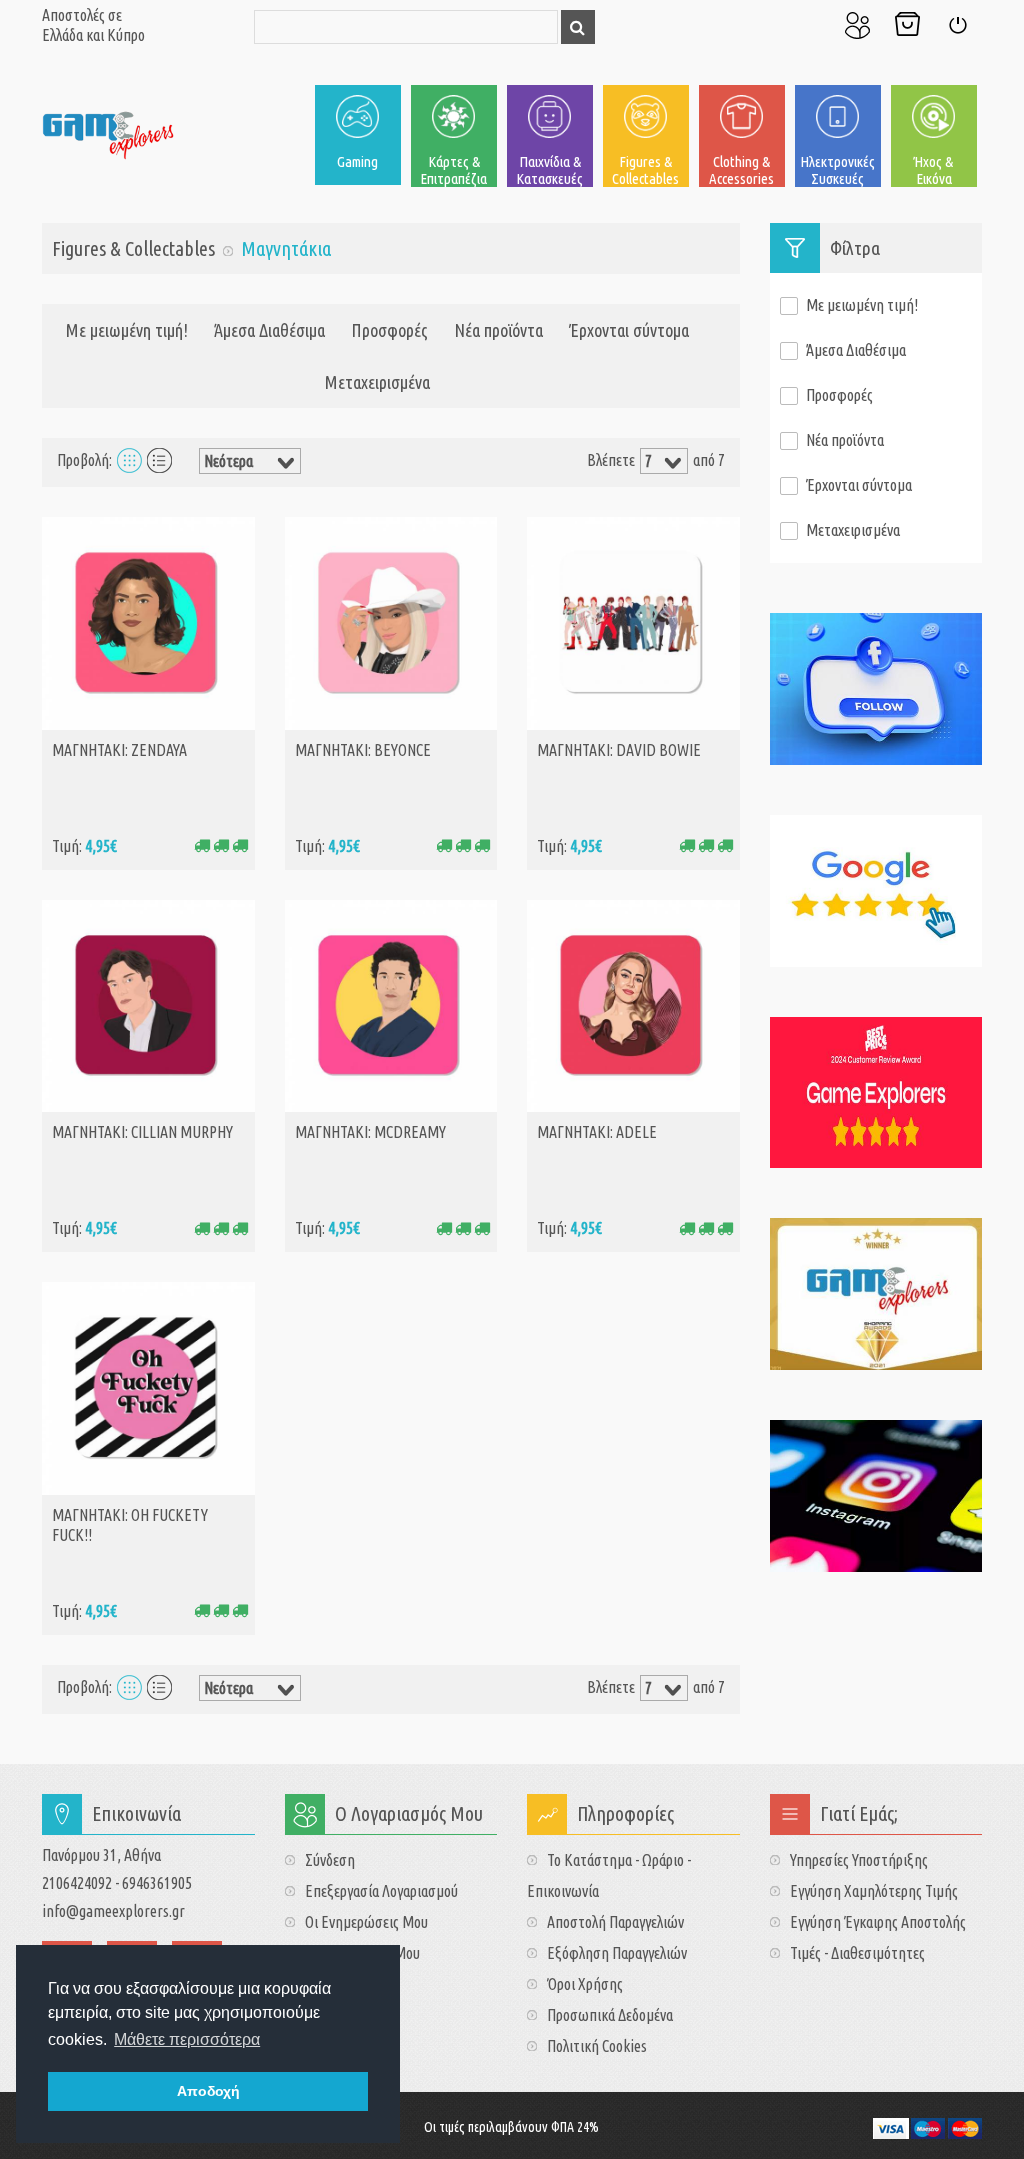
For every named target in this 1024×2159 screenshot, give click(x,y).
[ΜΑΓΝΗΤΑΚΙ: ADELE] (633, 1004)
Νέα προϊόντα (498, 330)
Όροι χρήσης (585, 1984)
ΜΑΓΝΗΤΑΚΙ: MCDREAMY (370, 1132)
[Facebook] (876, 689)
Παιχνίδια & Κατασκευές (549, 170)
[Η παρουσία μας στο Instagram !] (876, 1496)
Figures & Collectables (645, 170)
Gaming (357, 161)
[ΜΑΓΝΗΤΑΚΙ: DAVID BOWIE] (633, 621)
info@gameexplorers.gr (113, 1911)
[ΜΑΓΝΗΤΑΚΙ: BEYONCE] (391, 621)
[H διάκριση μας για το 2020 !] (876, 1294)
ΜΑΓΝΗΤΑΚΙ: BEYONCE (363, 750)
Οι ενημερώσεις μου (366, 1922)
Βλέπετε (611, 460)
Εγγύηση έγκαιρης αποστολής (878, 1922)
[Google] (876, 891)
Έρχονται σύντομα (629, 330)
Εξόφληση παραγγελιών (617, 1953)
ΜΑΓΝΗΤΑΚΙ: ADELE (597, 1132)
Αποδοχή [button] (208, 2091)
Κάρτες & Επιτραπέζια (453, 170)
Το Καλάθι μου (907, 25)
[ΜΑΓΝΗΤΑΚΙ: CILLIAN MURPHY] (148, 1004)
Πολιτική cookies (597, 2046)
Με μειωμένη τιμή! (127, 330)
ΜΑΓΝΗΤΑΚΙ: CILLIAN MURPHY (142, 1132)
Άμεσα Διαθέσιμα (269, 330)
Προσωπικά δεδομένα (610, 2015)
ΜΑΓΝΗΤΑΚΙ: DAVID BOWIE (619, 750)
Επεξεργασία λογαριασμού (381, 1891)
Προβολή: (84, 460)
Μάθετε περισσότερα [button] (187, 2039)
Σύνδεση (957, 25)
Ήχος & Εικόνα (933, 170)
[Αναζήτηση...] (578, 27)
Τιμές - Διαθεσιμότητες (857, 1953)
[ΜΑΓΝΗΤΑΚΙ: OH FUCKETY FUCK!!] (148, 1386)
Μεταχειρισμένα (377, 382)
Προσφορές (389, 330)
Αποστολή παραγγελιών (615, 1922)
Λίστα (159, 460)
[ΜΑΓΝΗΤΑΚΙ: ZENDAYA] (148, 621)
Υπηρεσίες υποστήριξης (859, 1860)
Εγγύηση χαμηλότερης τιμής (874, 1891)
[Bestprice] (876, 1093)
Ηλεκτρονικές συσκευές (837, 170)
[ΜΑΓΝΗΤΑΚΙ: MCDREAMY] (391, 1004)
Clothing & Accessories (741, 170)
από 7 (709, 460)
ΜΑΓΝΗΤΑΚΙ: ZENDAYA (119, 750)
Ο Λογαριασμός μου (857, 25)
